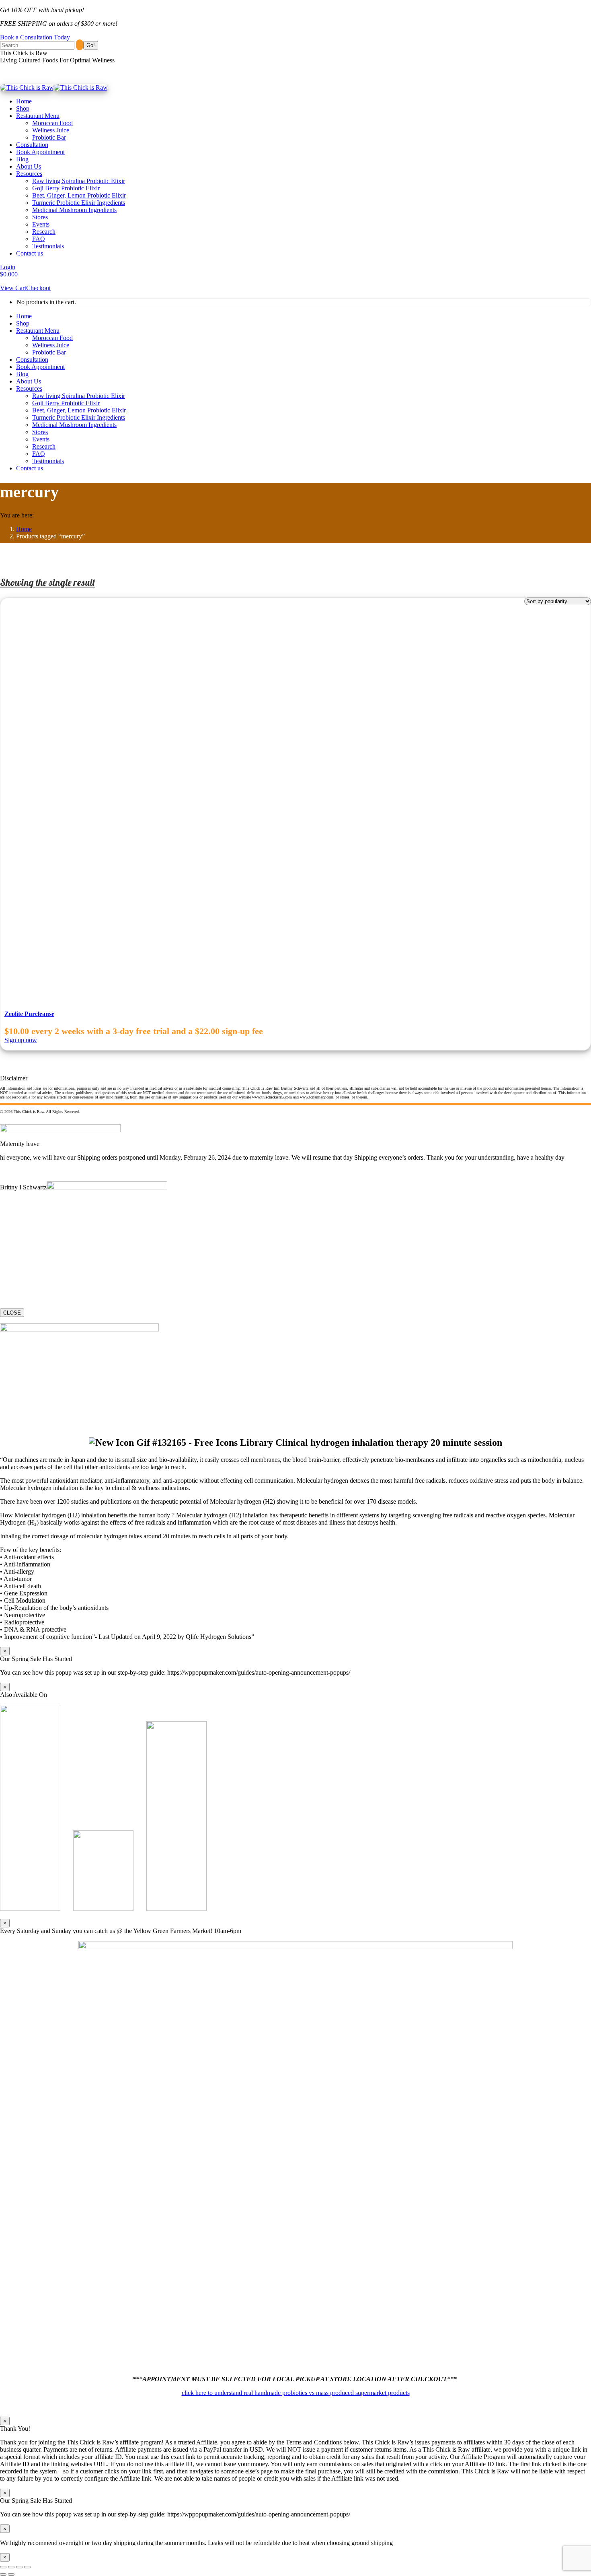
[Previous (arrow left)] (3, 2574)
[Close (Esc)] (3, 2567)
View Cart (13, 288)
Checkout (38, 288)
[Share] (11, 2567)
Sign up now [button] (21, 1040)
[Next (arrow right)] (11, 2574)
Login (8, 267)
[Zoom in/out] (27, 2567)
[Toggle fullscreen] (19, 2567)
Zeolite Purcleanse (29, 1014)
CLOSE (12, 1313)
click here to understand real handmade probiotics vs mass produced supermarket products (296, 2393)
